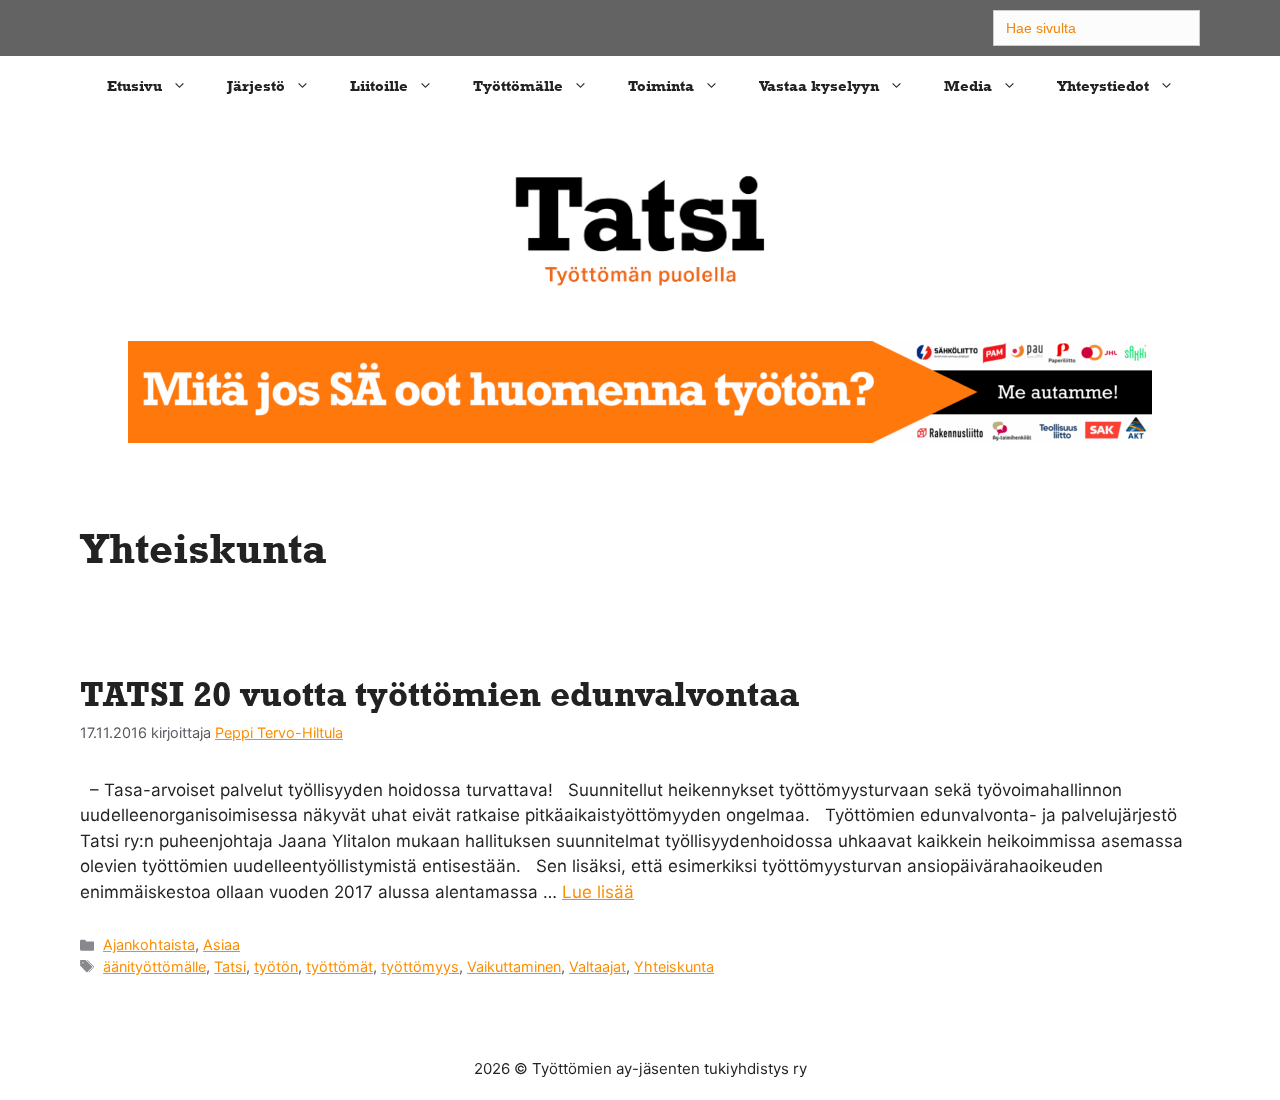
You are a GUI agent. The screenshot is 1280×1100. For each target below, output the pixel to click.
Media (968, 85)
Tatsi (230, 966)
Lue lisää (598, 892)
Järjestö (256, 85)
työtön (276, 966)
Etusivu (134, 85)
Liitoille (379, 85)
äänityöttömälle (154, 966)
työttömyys (420, 966)
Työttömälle (518, 85)
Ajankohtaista (149, 944)
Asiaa (221, 944)
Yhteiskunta (674, 966)
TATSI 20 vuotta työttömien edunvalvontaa (439, 693)
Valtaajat (597, 966)
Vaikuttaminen (514, 966)
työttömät (339, 966)
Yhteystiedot (1103, 85)
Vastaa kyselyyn (819, 85)
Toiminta (661, 85)
